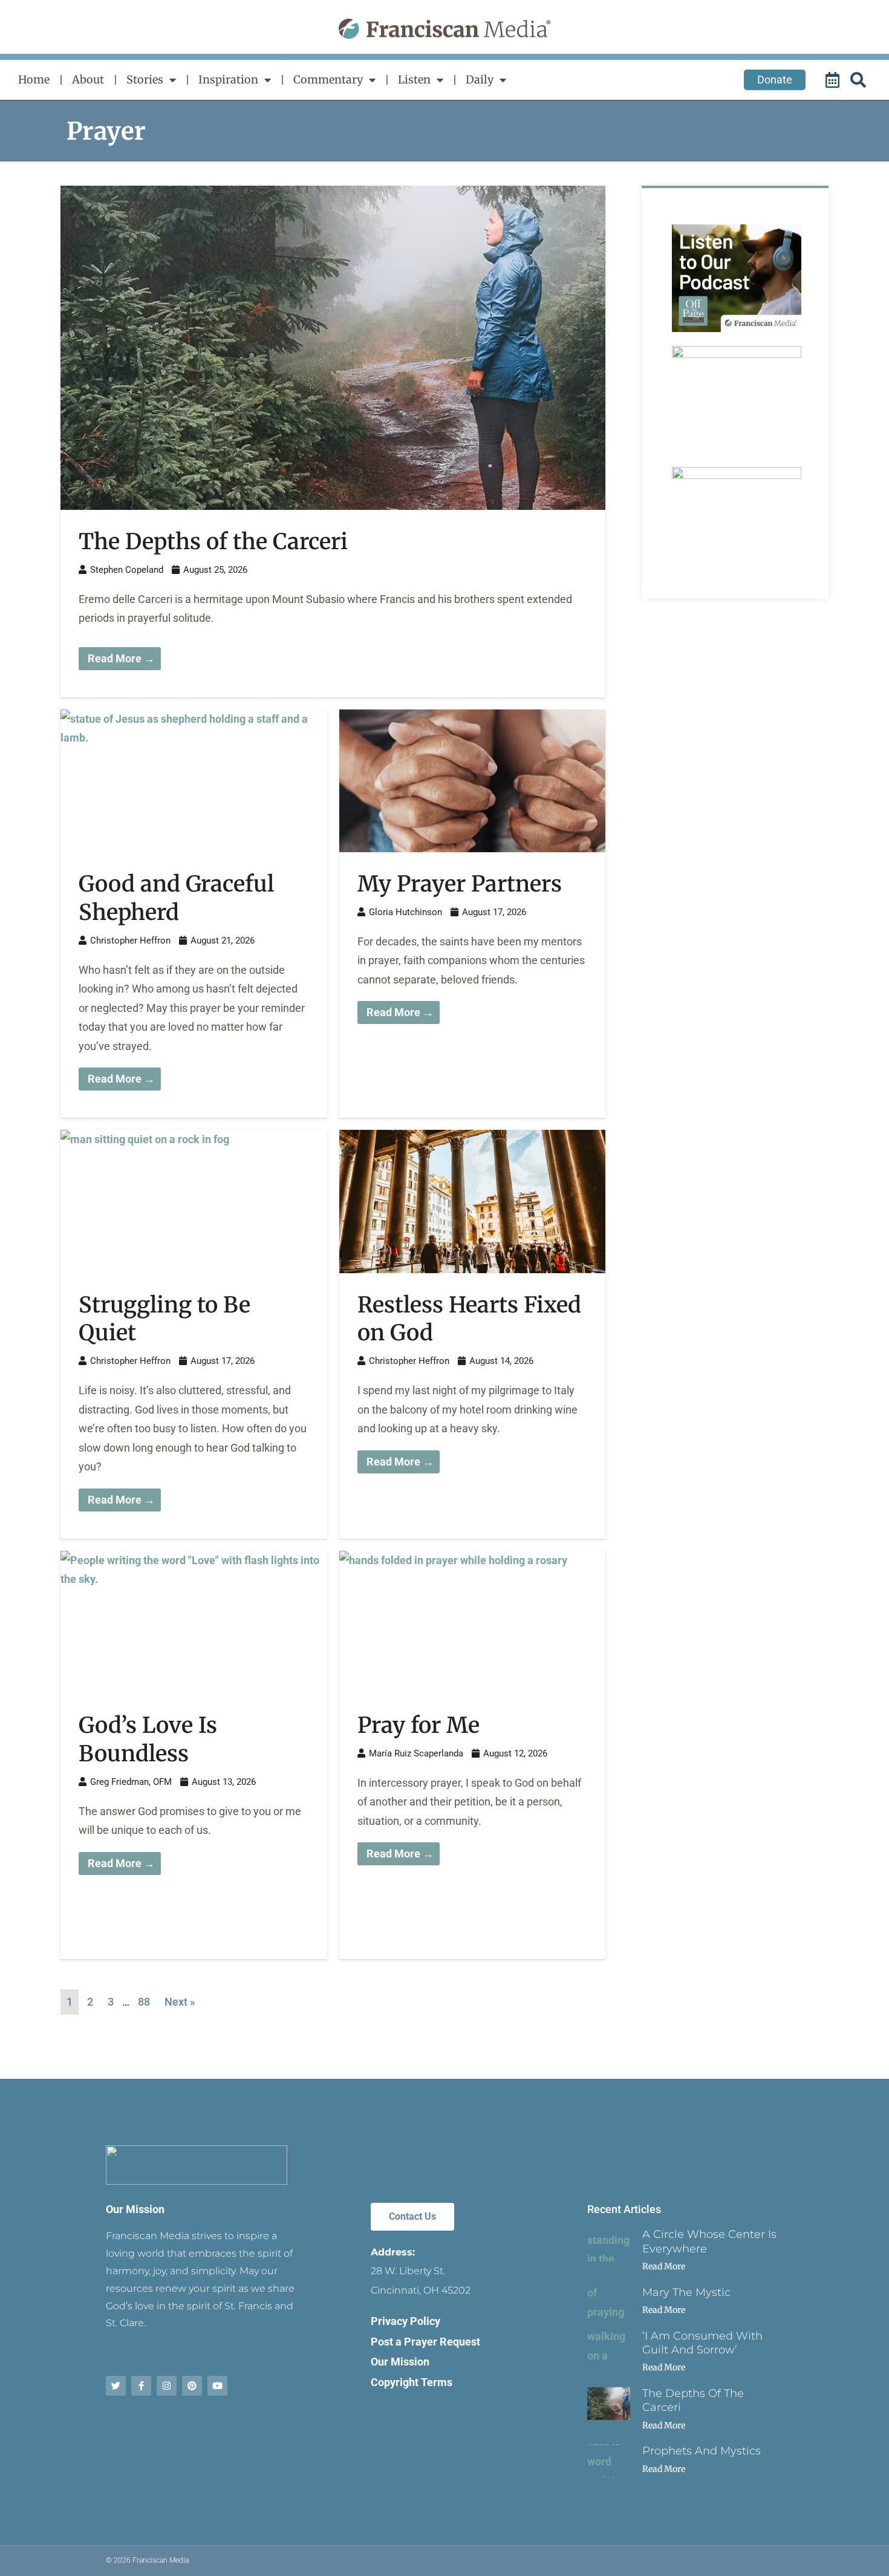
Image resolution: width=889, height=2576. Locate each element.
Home (34, 80)
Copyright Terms (412, 2382)
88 (144, 2002)
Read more (664, 2266)
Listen (414, 80)
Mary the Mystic (686, 2292)
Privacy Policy (405, 2321)
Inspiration (228, 80)
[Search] (860, 80)
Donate (775, 80)
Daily (480, 80)
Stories (145, 80)
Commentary (328, 80)
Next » (180, 2002)
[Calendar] (834, 80)
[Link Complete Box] (333, 442)
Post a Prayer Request (425, 2342)
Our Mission (135, 2209)
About (88, 80)
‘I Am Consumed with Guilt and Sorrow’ (702, 2343)
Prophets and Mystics (702, 2451)
